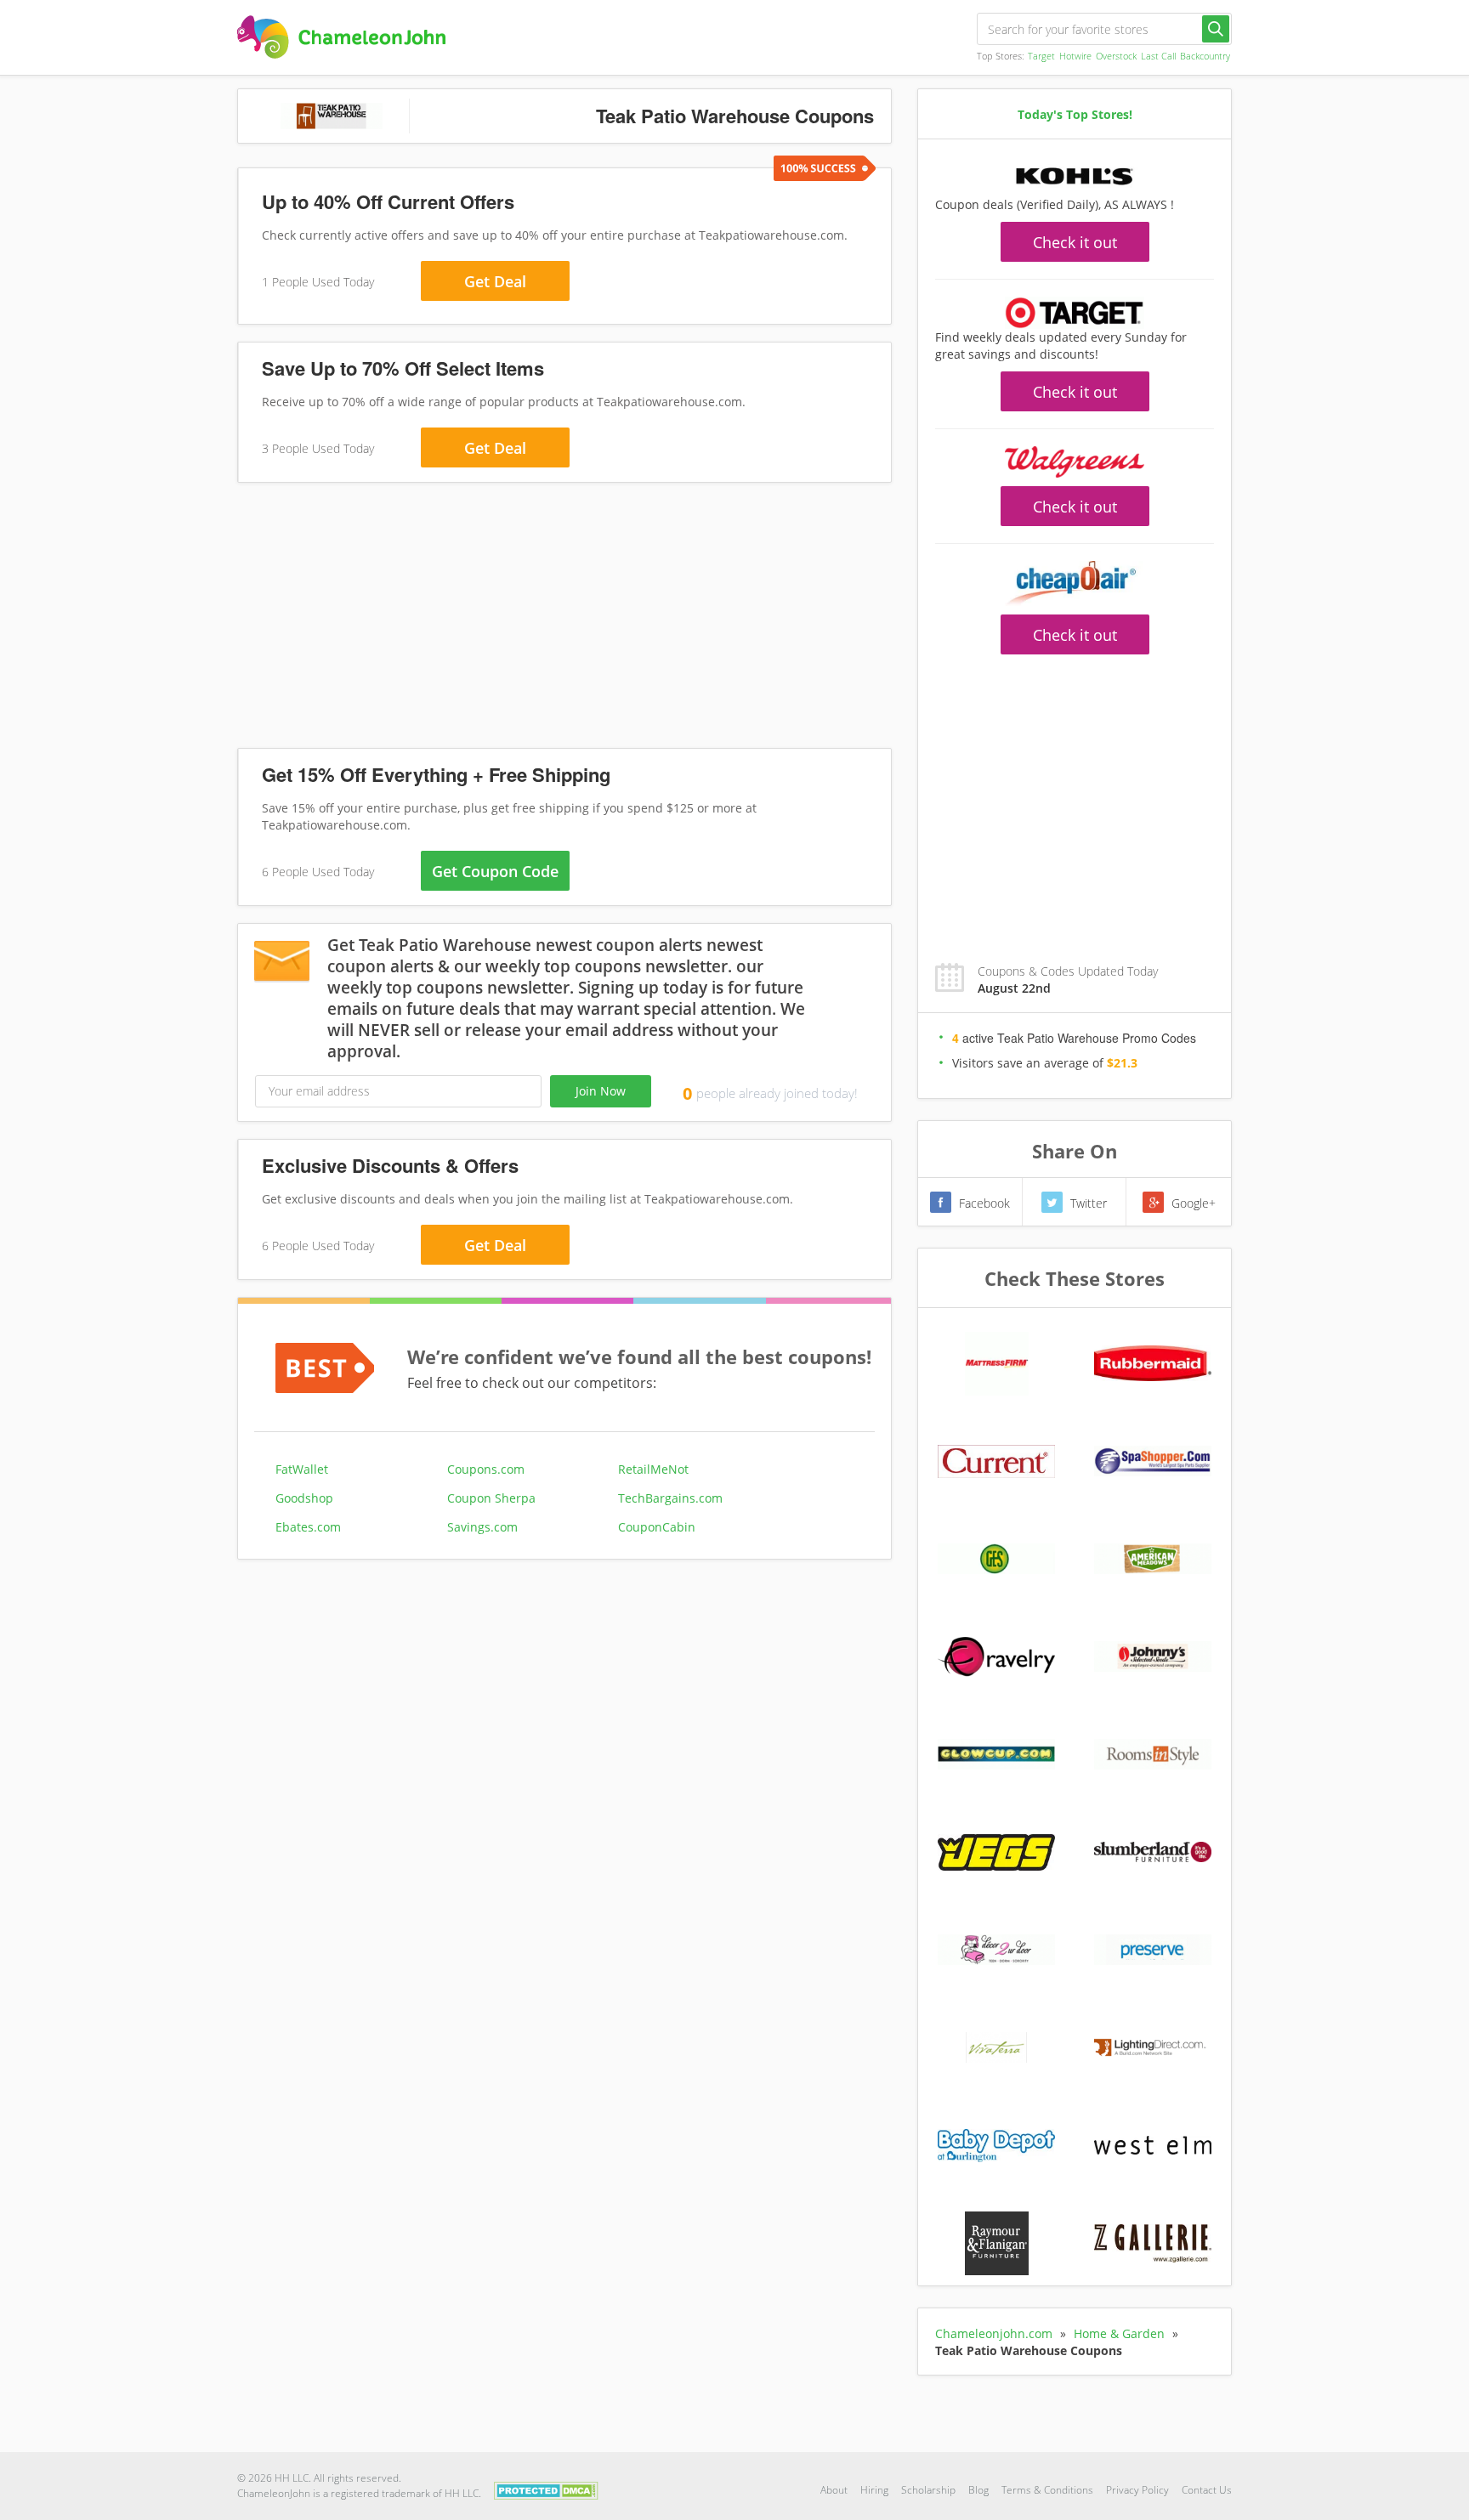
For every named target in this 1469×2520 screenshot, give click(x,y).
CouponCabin (657, 1527)
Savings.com (482, 1527)
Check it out (1075, 242)
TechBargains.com (670, 1498)
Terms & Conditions (1047, 2490)
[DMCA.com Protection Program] (546, 2489)
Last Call (1158, 56)
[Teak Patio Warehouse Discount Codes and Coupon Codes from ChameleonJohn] (341, 37)
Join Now (601, 1091)
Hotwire (1075, 56)
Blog (978, 2490)
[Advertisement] (564, 619)
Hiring (874, 2490)
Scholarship (928, 2490)
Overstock (1116, 56)
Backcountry (1205, 56)
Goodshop (304, 1498)
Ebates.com (308, 1527)
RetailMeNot (653, 1469)
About (834, 2490)
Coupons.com (486, 1469)
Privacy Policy (1137, 2490)
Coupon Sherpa (491, 1498)
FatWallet (302, 1469)
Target (1041, 56)
